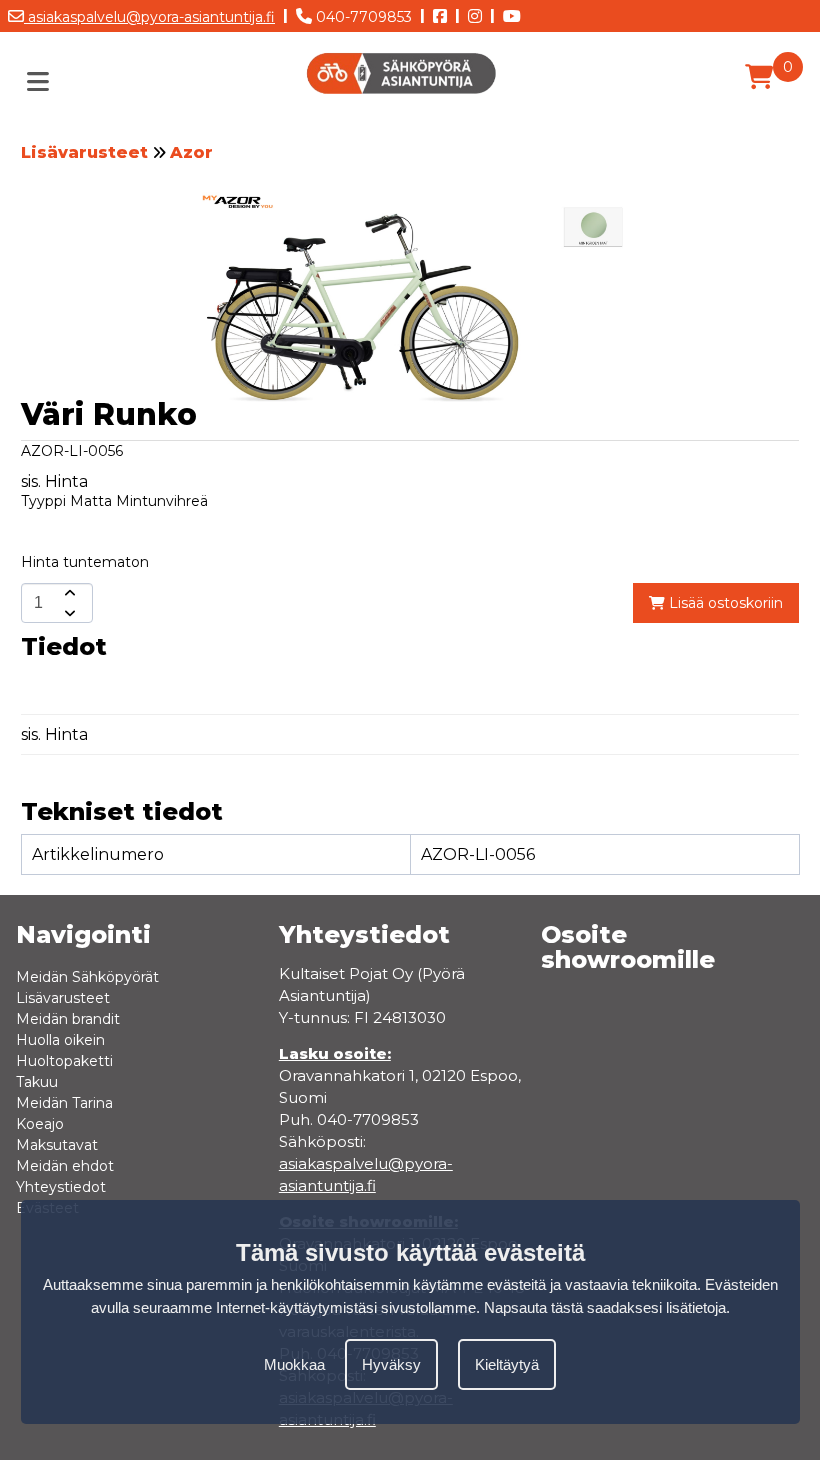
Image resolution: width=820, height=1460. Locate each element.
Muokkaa (294, 1364)
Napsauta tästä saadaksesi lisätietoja (605, 1307)
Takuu (37, 1082)
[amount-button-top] (68, 593)
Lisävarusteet (84, 152)
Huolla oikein (60, 1040)
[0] (759, 77)
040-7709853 (362, 17)
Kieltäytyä (507, 1364)
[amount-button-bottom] (68, 613)
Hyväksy (391, 1364)
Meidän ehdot (65, 1166)
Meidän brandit (68, 1019)
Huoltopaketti (64, 1061)
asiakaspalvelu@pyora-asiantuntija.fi (149, 17)
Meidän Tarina (64, 1103)
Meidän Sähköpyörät (87, 977)
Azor (191, 152)
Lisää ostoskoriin (724, 603)
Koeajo (40, 1124)
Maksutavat (57, 1145)
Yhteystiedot (61, 1187)
